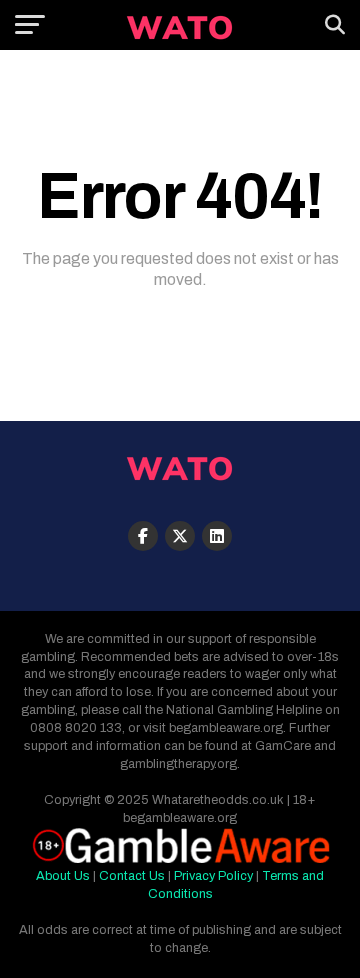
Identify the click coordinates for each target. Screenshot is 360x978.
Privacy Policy (213, 876)
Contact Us (132, 876)
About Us (63, 876)
